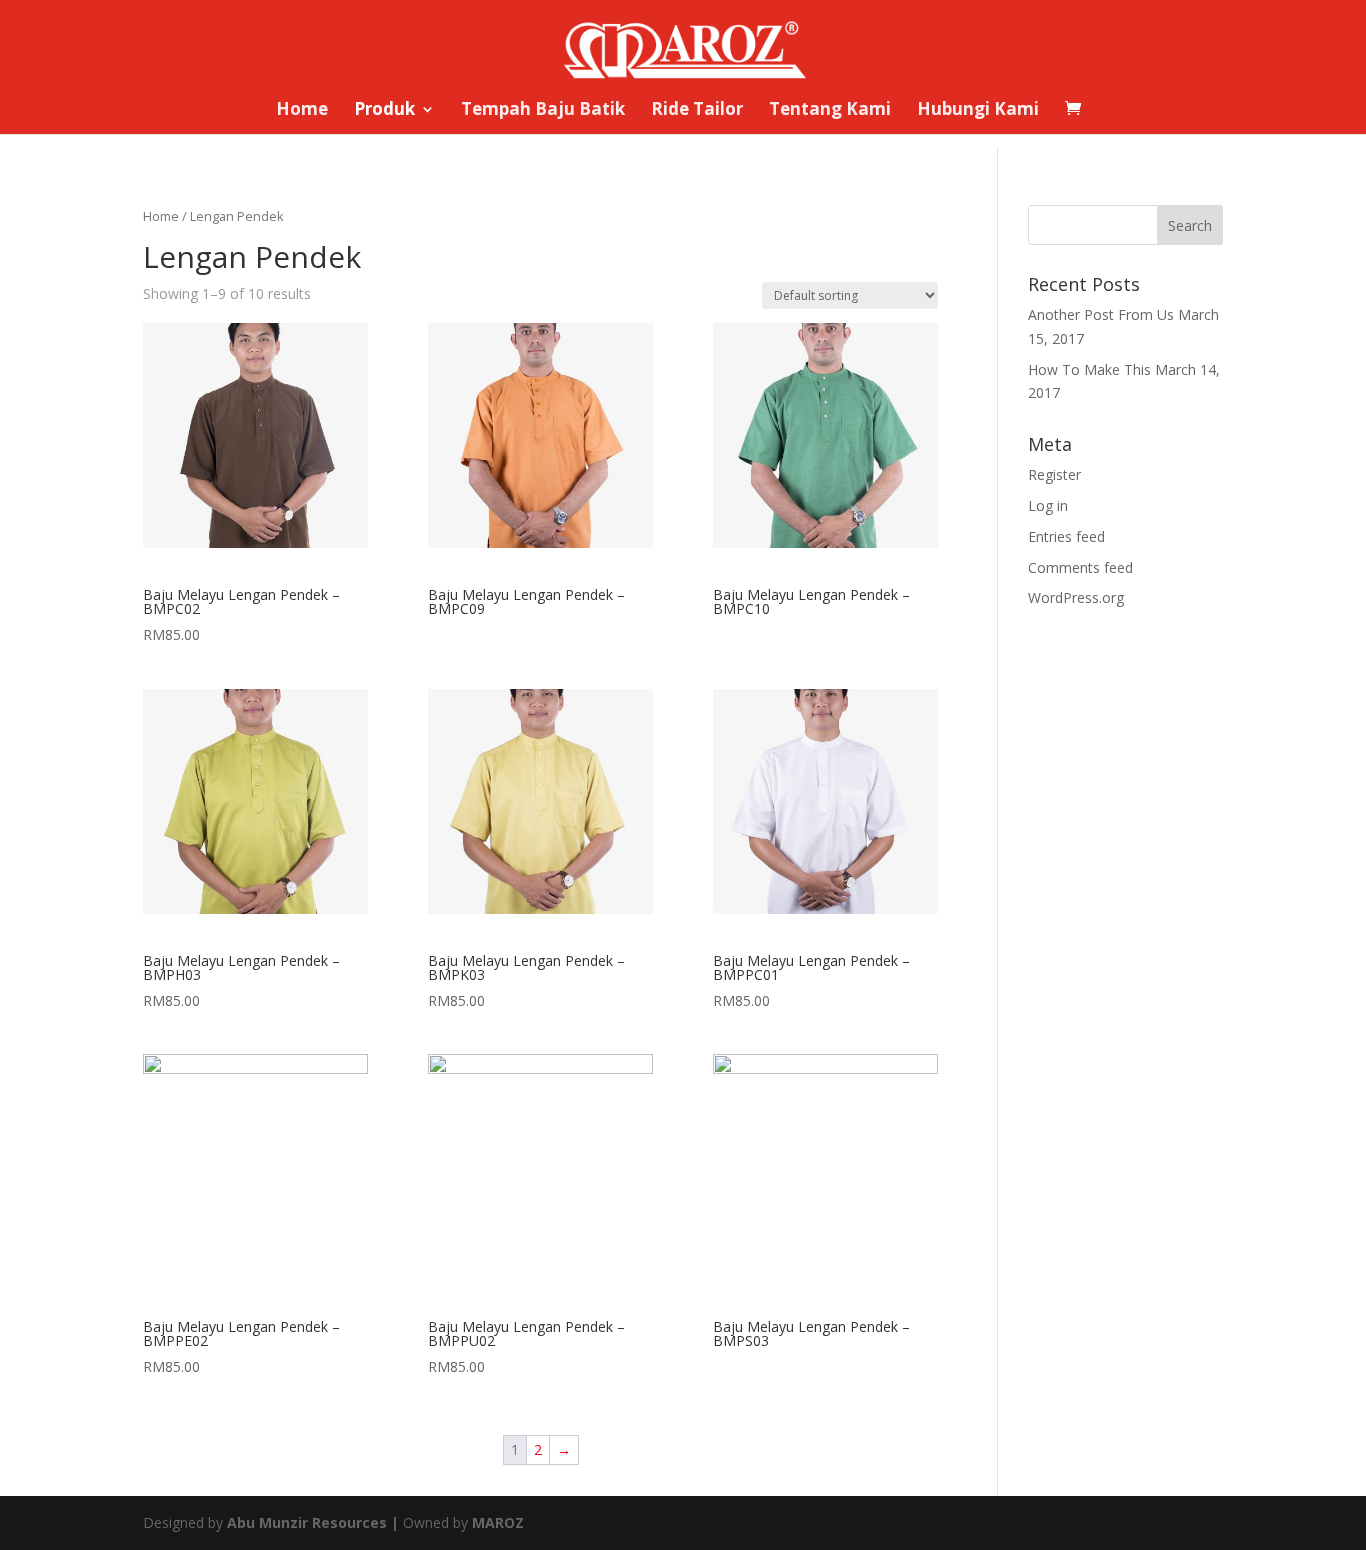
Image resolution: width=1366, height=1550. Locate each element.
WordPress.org (1076, 597)
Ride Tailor (697, 111)
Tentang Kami (830, 111)
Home (302, 111)
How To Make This (1089, 369)
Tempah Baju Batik (543, 111)
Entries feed (1066, 536)
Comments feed (1080, 567)
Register (1054, 474)
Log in (1048, 505)
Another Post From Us (1101, 314)
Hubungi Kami (978, 111)
